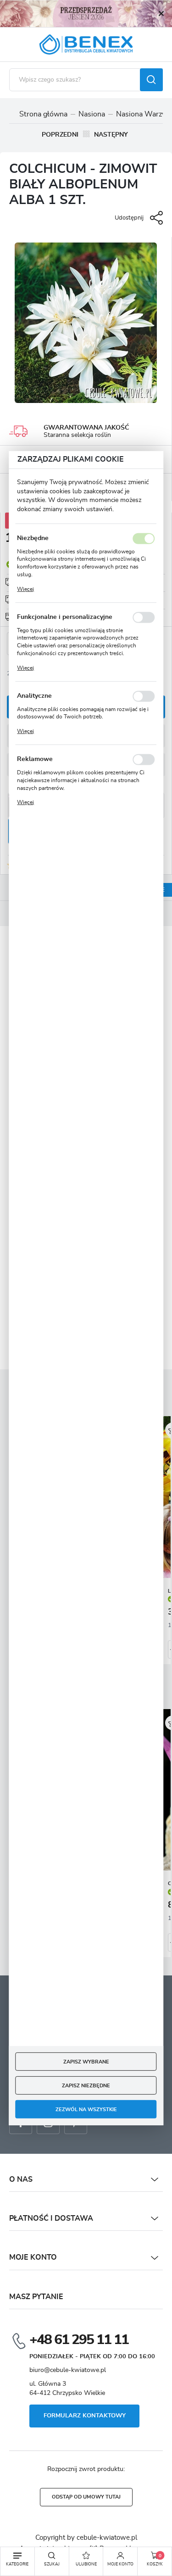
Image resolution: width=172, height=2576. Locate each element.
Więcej (25, 589)
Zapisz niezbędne (86, 2085)
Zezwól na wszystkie (86, 2109)
